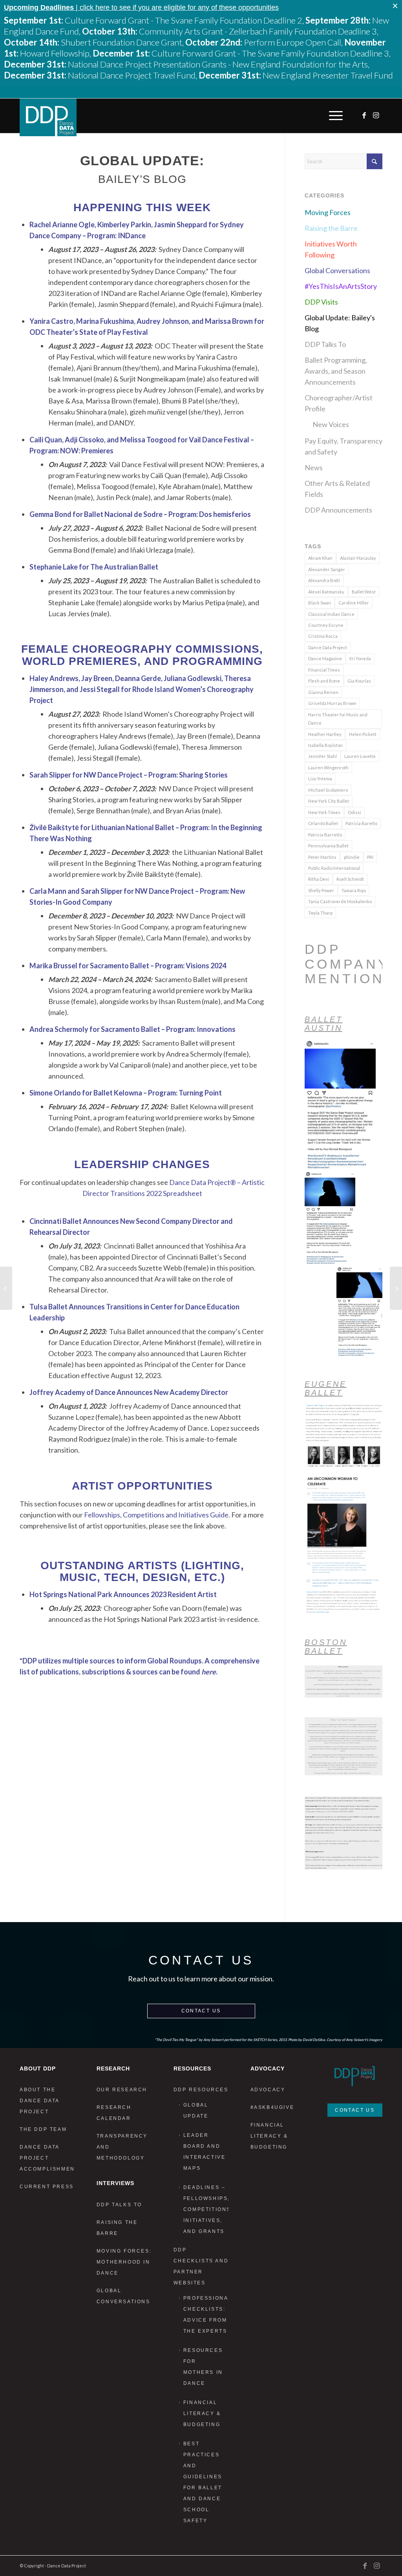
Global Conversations (337, 270)
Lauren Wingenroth (328, 768)
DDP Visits (321, 302)
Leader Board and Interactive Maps (205, 2152)
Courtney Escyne (326, 625)
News (314, 467)
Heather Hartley (325, 734)
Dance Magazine (325, 658)
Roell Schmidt (350, 879)
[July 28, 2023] (6, 1288)
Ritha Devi (319, 879)
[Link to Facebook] (365, 115)
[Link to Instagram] (376, 115)
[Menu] (334, 116)
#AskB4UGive (272, 2107)
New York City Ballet (329, 801)
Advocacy (268, 2090)
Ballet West (364, 592)
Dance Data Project (328, 647)
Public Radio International (334, 868)
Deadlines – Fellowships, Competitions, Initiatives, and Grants (206, 2209)
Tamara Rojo (354, 890)
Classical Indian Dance (331, 614)
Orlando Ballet (323, 823)
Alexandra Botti (324, 580)
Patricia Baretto (361, 823)
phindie (352, 857)
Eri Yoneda (360, 658)
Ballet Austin (324, 1024)
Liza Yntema (320, 779)
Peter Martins (322, 857)
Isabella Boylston (325, 745)
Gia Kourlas (359, 681)
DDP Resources (201, 2090)
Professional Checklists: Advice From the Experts (206, 2315)
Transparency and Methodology (122, 2147)
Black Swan (320, 603)
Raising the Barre (331, 228)
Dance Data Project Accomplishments (47, 2158)
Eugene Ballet (326, 1388)
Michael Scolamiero (328, 790)
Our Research (122, 2090)
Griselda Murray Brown (332, 703)
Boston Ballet (326, 1647)
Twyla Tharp (320, 913)
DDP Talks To (325, 344)
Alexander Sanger (327, 569)
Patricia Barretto (325, 835)
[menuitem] (334, 116)
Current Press (47, 2187)
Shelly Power (321, 890)
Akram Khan (320, 558)
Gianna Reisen (323, 692)
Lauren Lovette (360, 756)
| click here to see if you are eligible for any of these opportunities (141, 7)
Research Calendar (114, 2113)
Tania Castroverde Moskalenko (340, 901)
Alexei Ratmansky (326, 592)
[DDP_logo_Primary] (48, 117)
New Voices (331, 424)
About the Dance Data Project (39, 2101)
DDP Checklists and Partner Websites (201, 2266)
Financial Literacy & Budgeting (202, 2414)
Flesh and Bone (324, 681)
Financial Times (324, 670)
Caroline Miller (354, 603)
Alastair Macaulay (358, 558)
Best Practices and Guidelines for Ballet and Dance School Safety (203, 2482)
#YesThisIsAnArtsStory (341, 286)
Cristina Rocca (323, 636)
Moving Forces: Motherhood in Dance (124, 2262)
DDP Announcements (338, 510)
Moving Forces (328, 212)
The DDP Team (43, 2129)
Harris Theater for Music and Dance (338, 719)
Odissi (354, 812)
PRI (370, 857)
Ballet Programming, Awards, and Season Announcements (336, 371)
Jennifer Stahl (323, 756)
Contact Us (201, 2011)
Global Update (196, 2110)
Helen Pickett (363, 734)
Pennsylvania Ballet (328, 846)
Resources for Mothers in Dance (203, 2367)
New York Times (324, 812)
